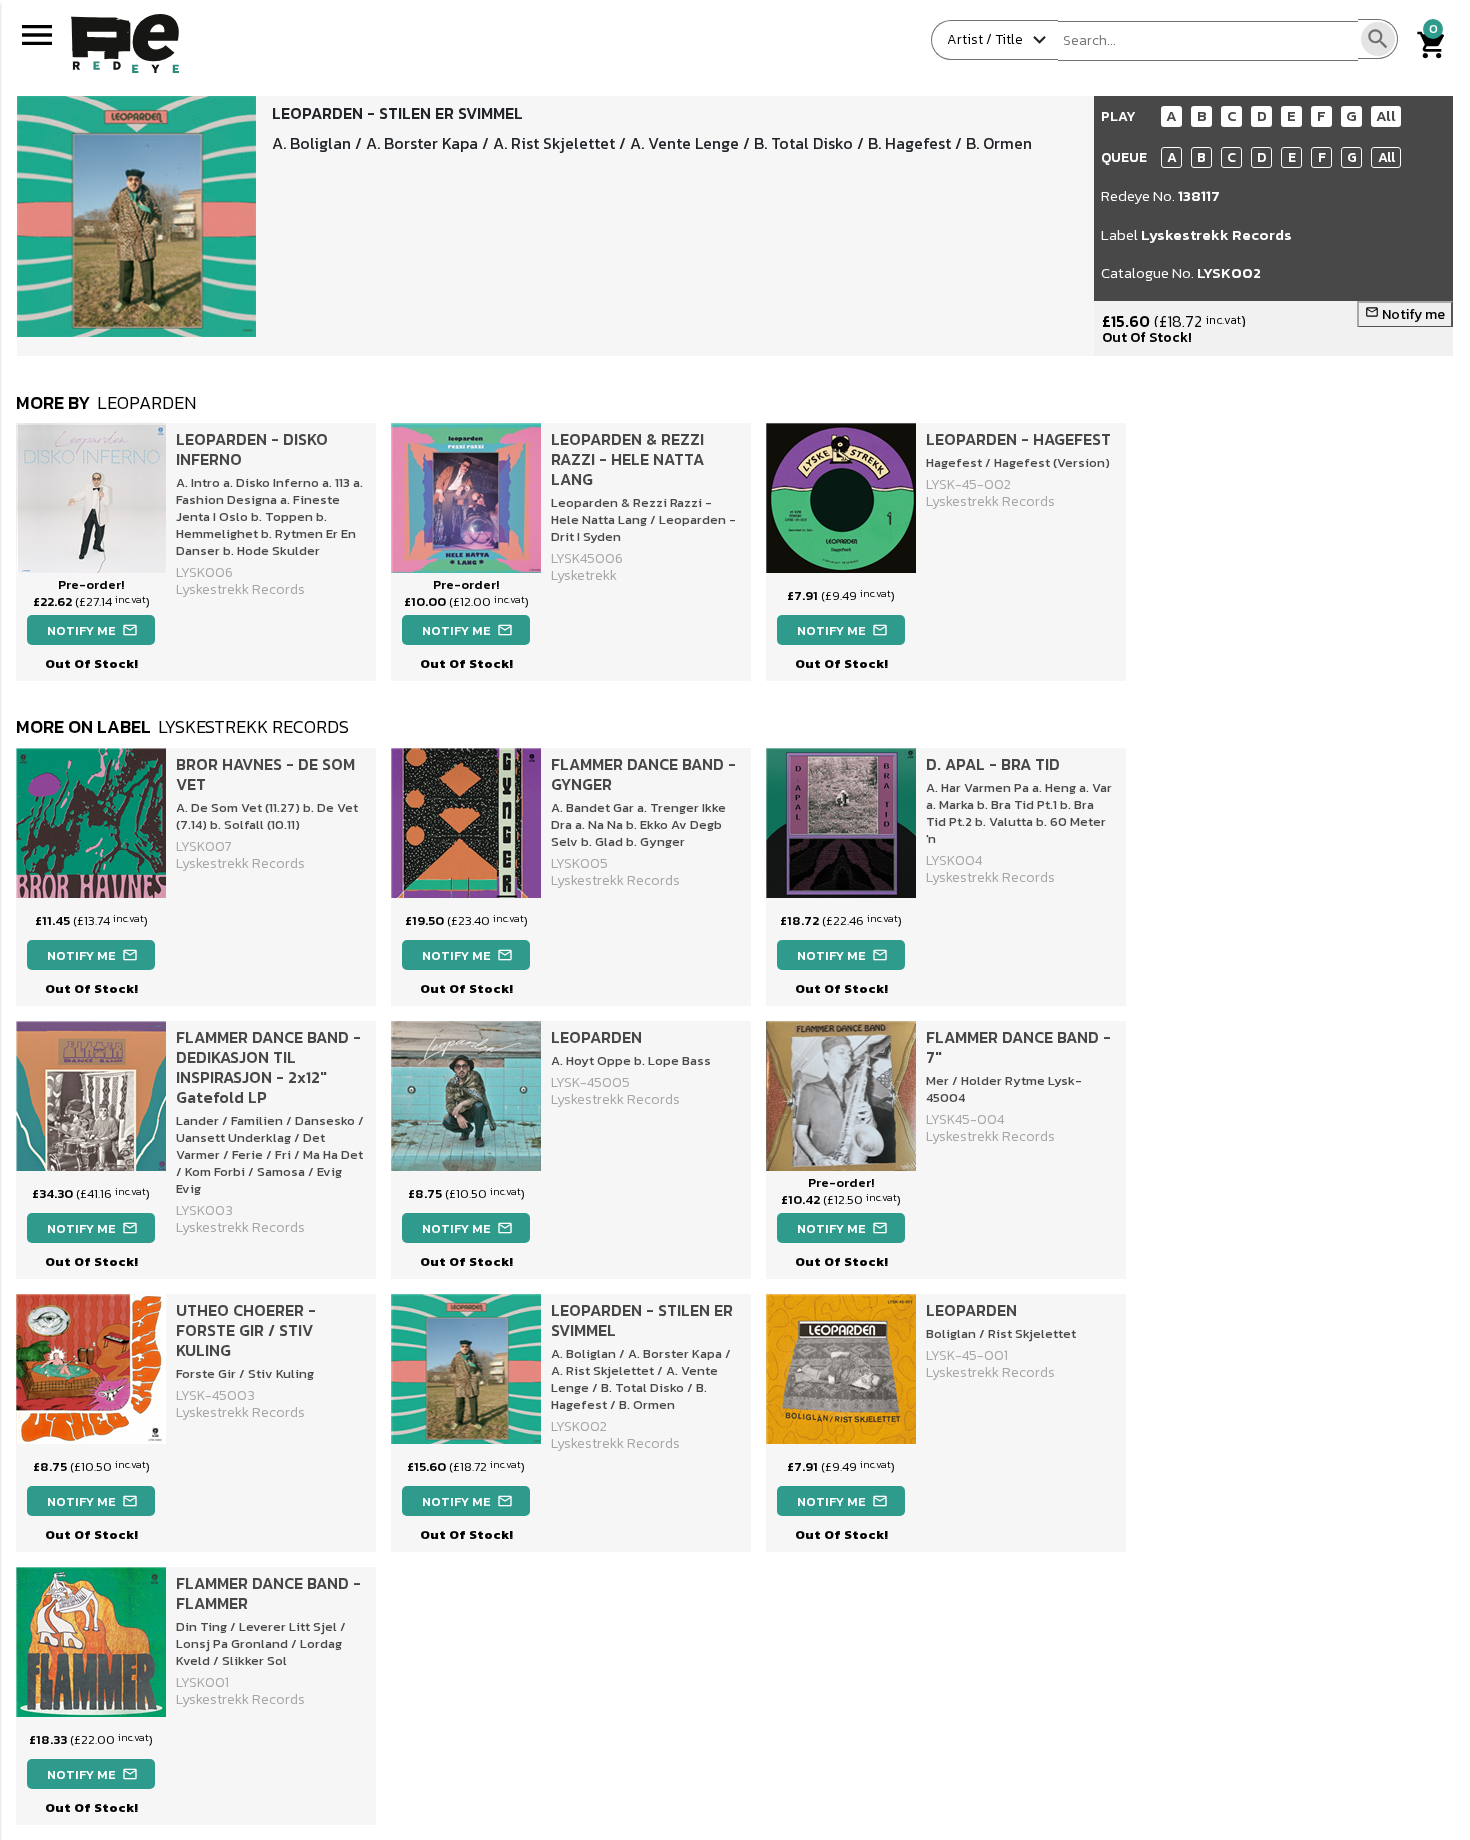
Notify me (1405, 314)
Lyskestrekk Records (1216, 234)
